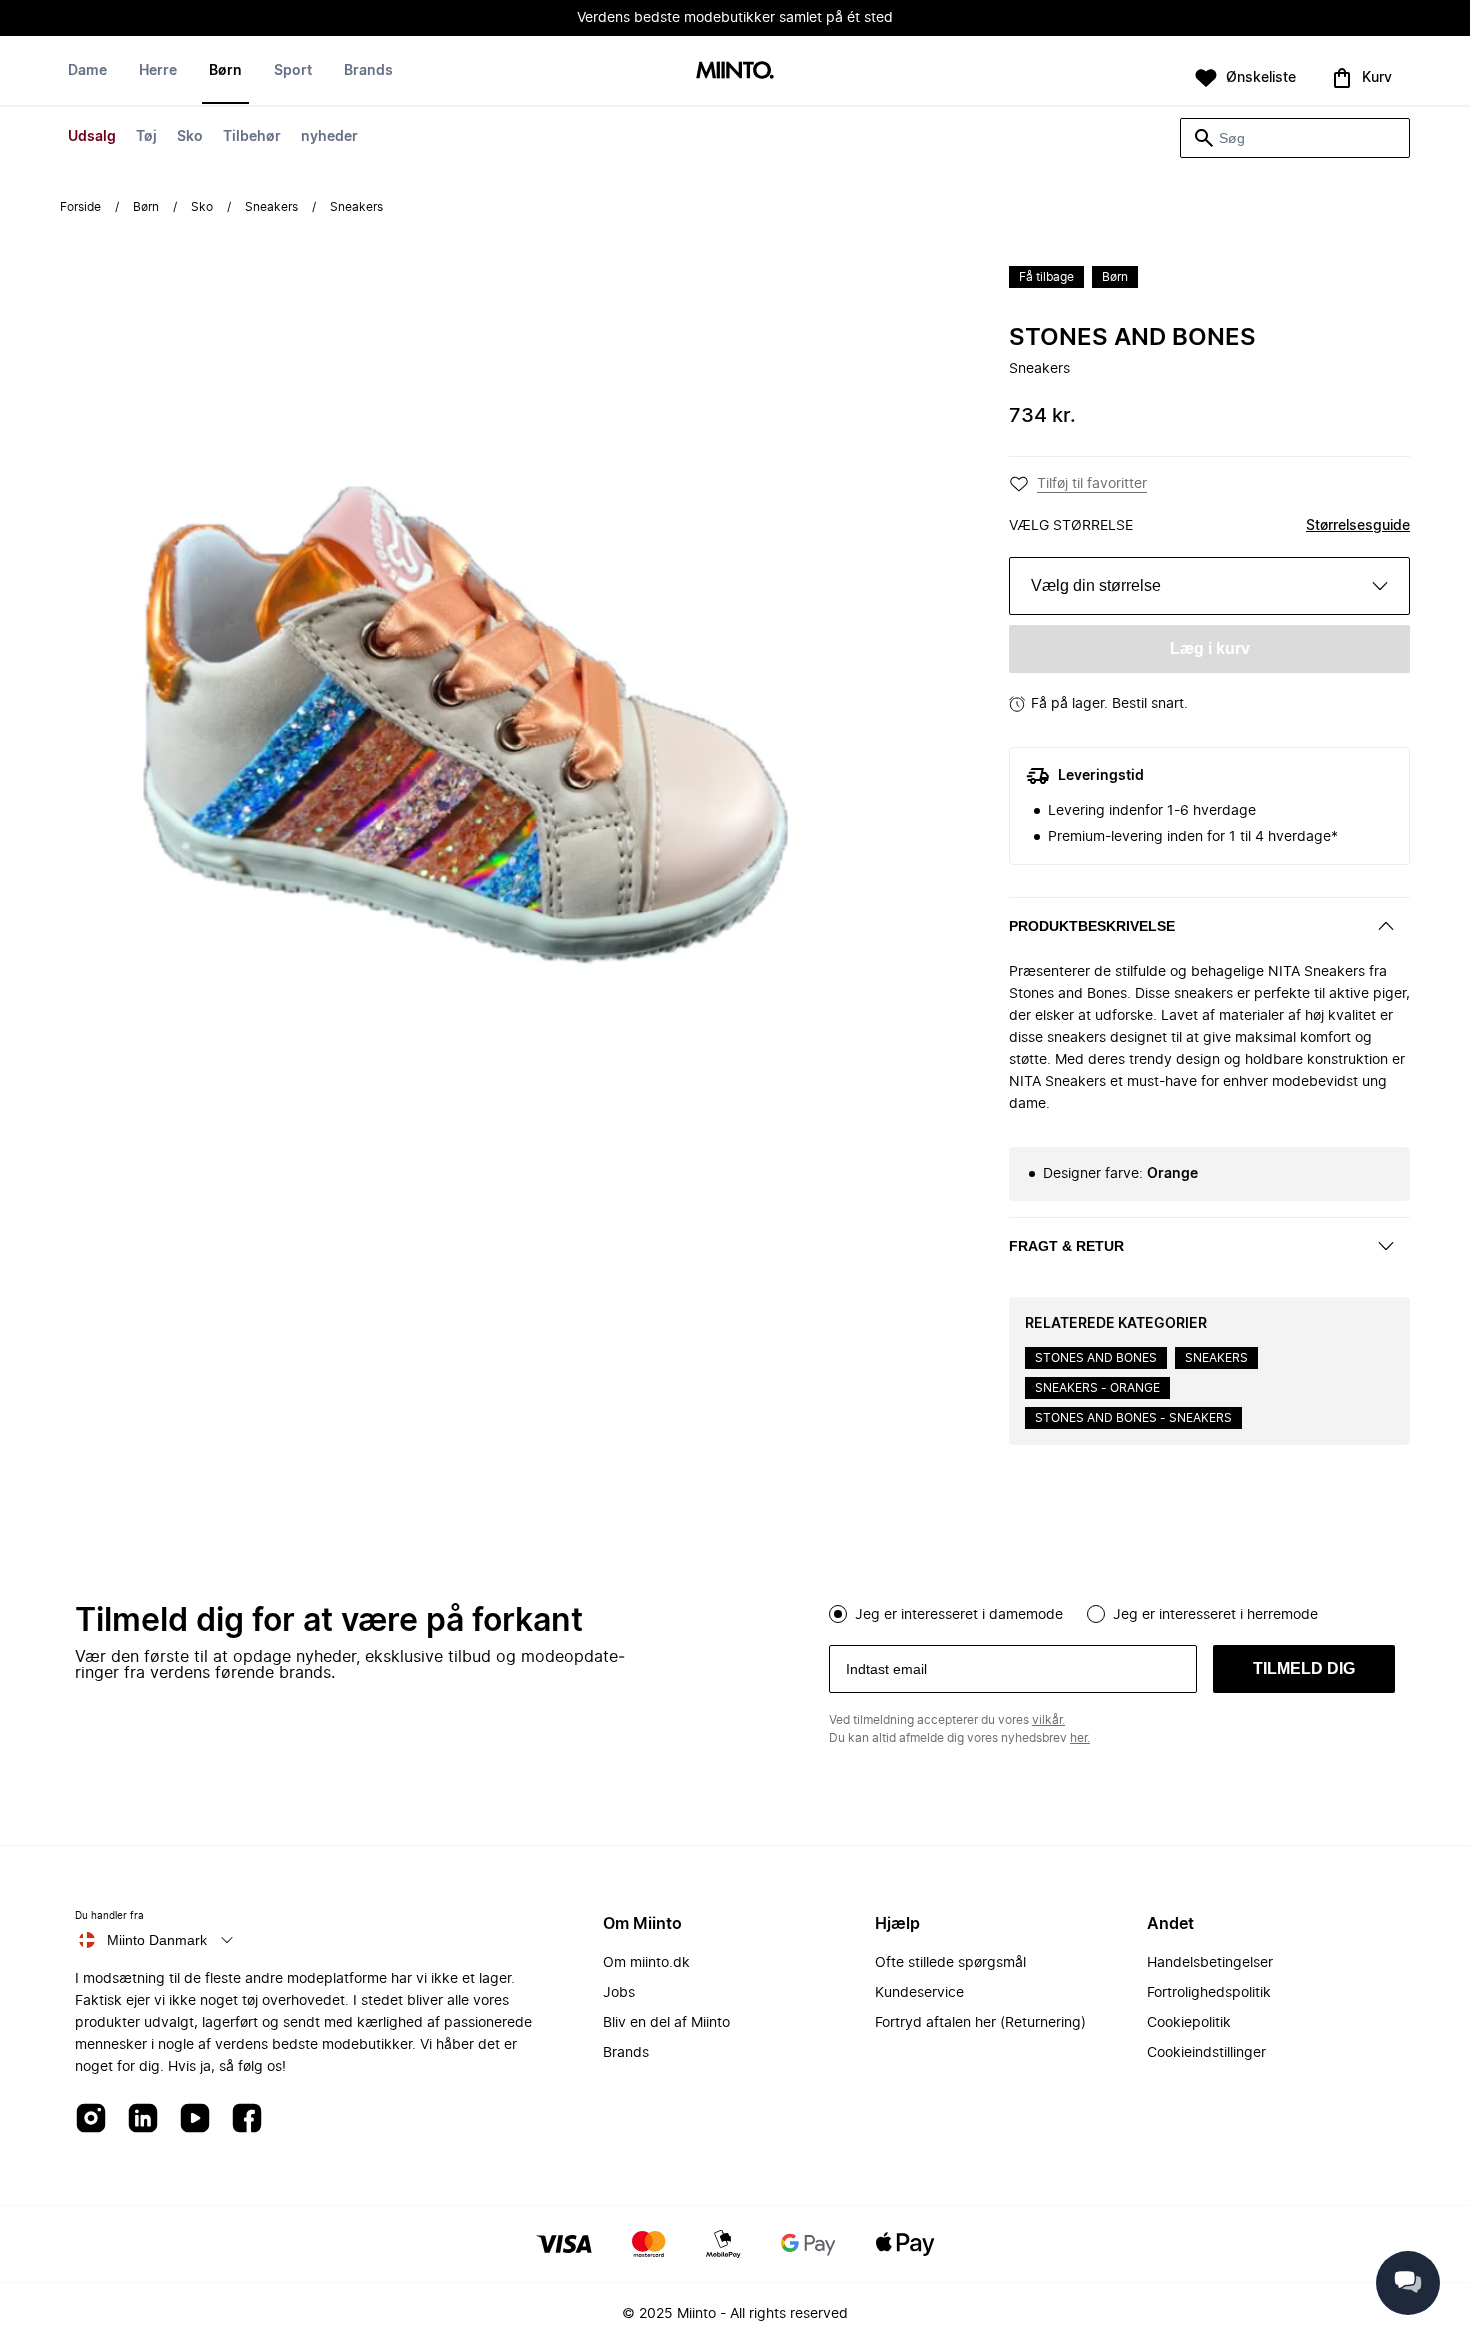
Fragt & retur (1066, 1246)
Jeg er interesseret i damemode (959, 1615)
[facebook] (247, 2119)
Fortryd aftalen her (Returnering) (980, 2023)
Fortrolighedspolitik (1209, 1993)
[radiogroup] (1112, 1612)
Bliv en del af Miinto (666, 2023)
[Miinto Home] (735, 71)
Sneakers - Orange (1097, 1388)
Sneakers (271, 207)
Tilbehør (252, 137)
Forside (80, 207)
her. (1080, 1738)
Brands (368, 71)
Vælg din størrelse (1096, 585)
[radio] (838, 1614)
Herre (158, 71)
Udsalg (92, 137)
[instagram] (91, 2119)
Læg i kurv (1210, 648)
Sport (293, 71)
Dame (87, 71)
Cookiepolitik (1189, 2023)
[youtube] (195, 2119)
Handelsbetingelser (1210, 1963)
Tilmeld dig (1304, 1668)
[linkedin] (143, 2119)
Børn (225, 71)
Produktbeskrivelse (1092, 926)
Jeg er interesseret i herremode (1215, 1615)
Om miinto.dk (646, 1963)
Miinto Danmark (157, 1940)
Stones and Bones (1132, 338)
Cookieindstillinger (1206, 2053)
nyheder (329, 137)
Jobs (619, 1993)
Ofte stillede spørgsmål (950, 1963)
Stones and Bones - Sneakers (1133, 1418)
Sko (190, 137)
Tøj (146, 137)
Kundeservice (919, 1993)
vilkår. (1048, 1720)
